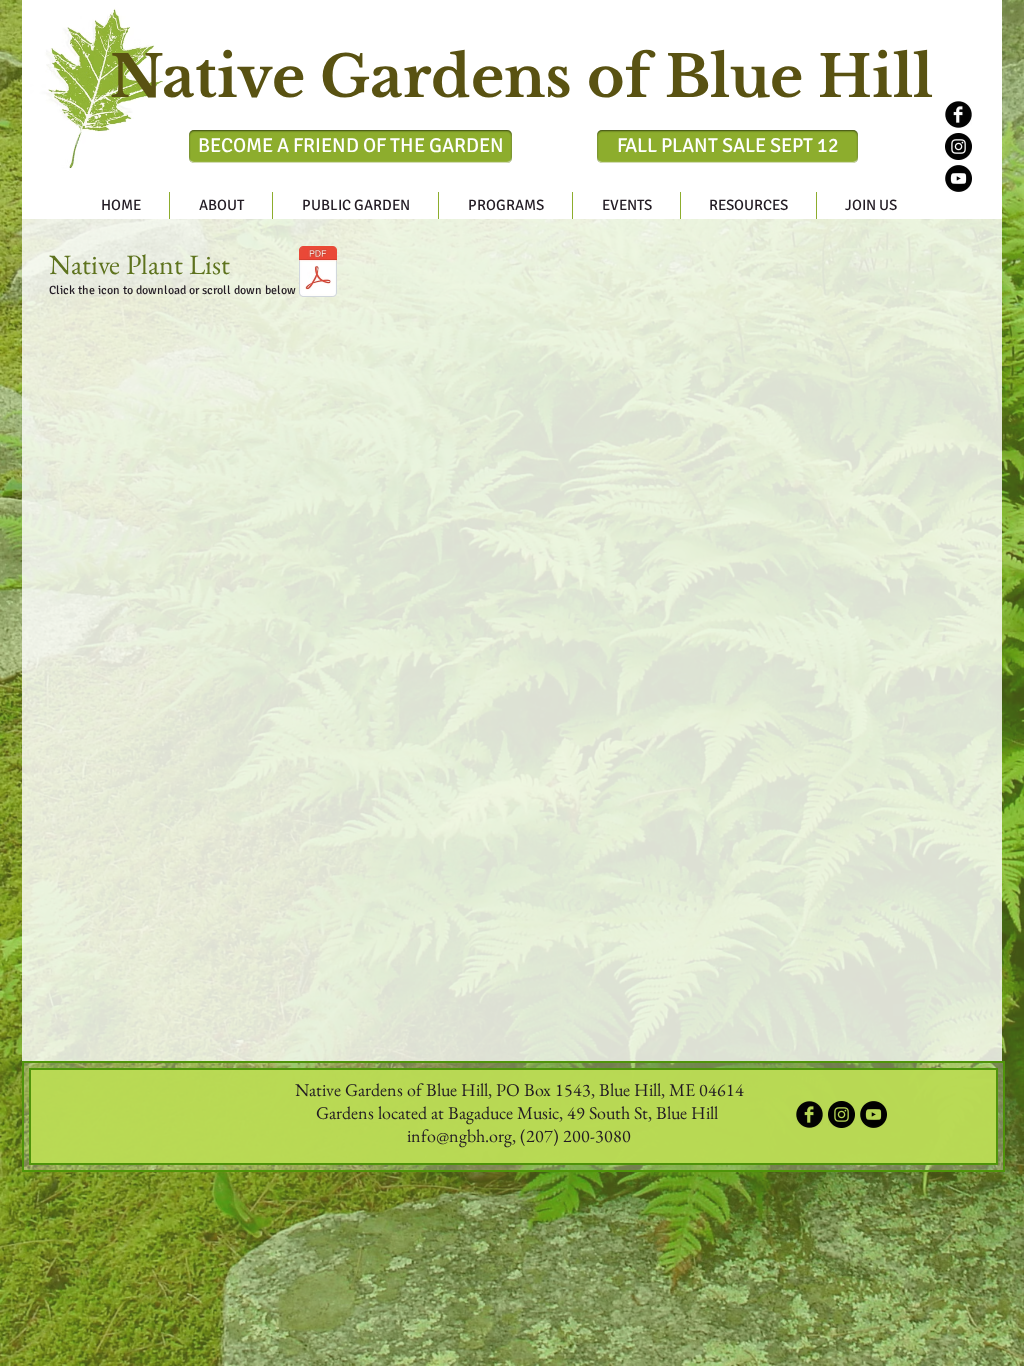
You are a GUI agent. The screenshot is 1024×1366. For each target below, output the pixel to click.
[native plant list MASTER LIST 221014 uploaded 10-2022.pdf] (318, 274)
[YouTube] (958, 178)
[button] (221, 205)
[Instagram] (958, 146)
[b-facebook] (958, 114)
